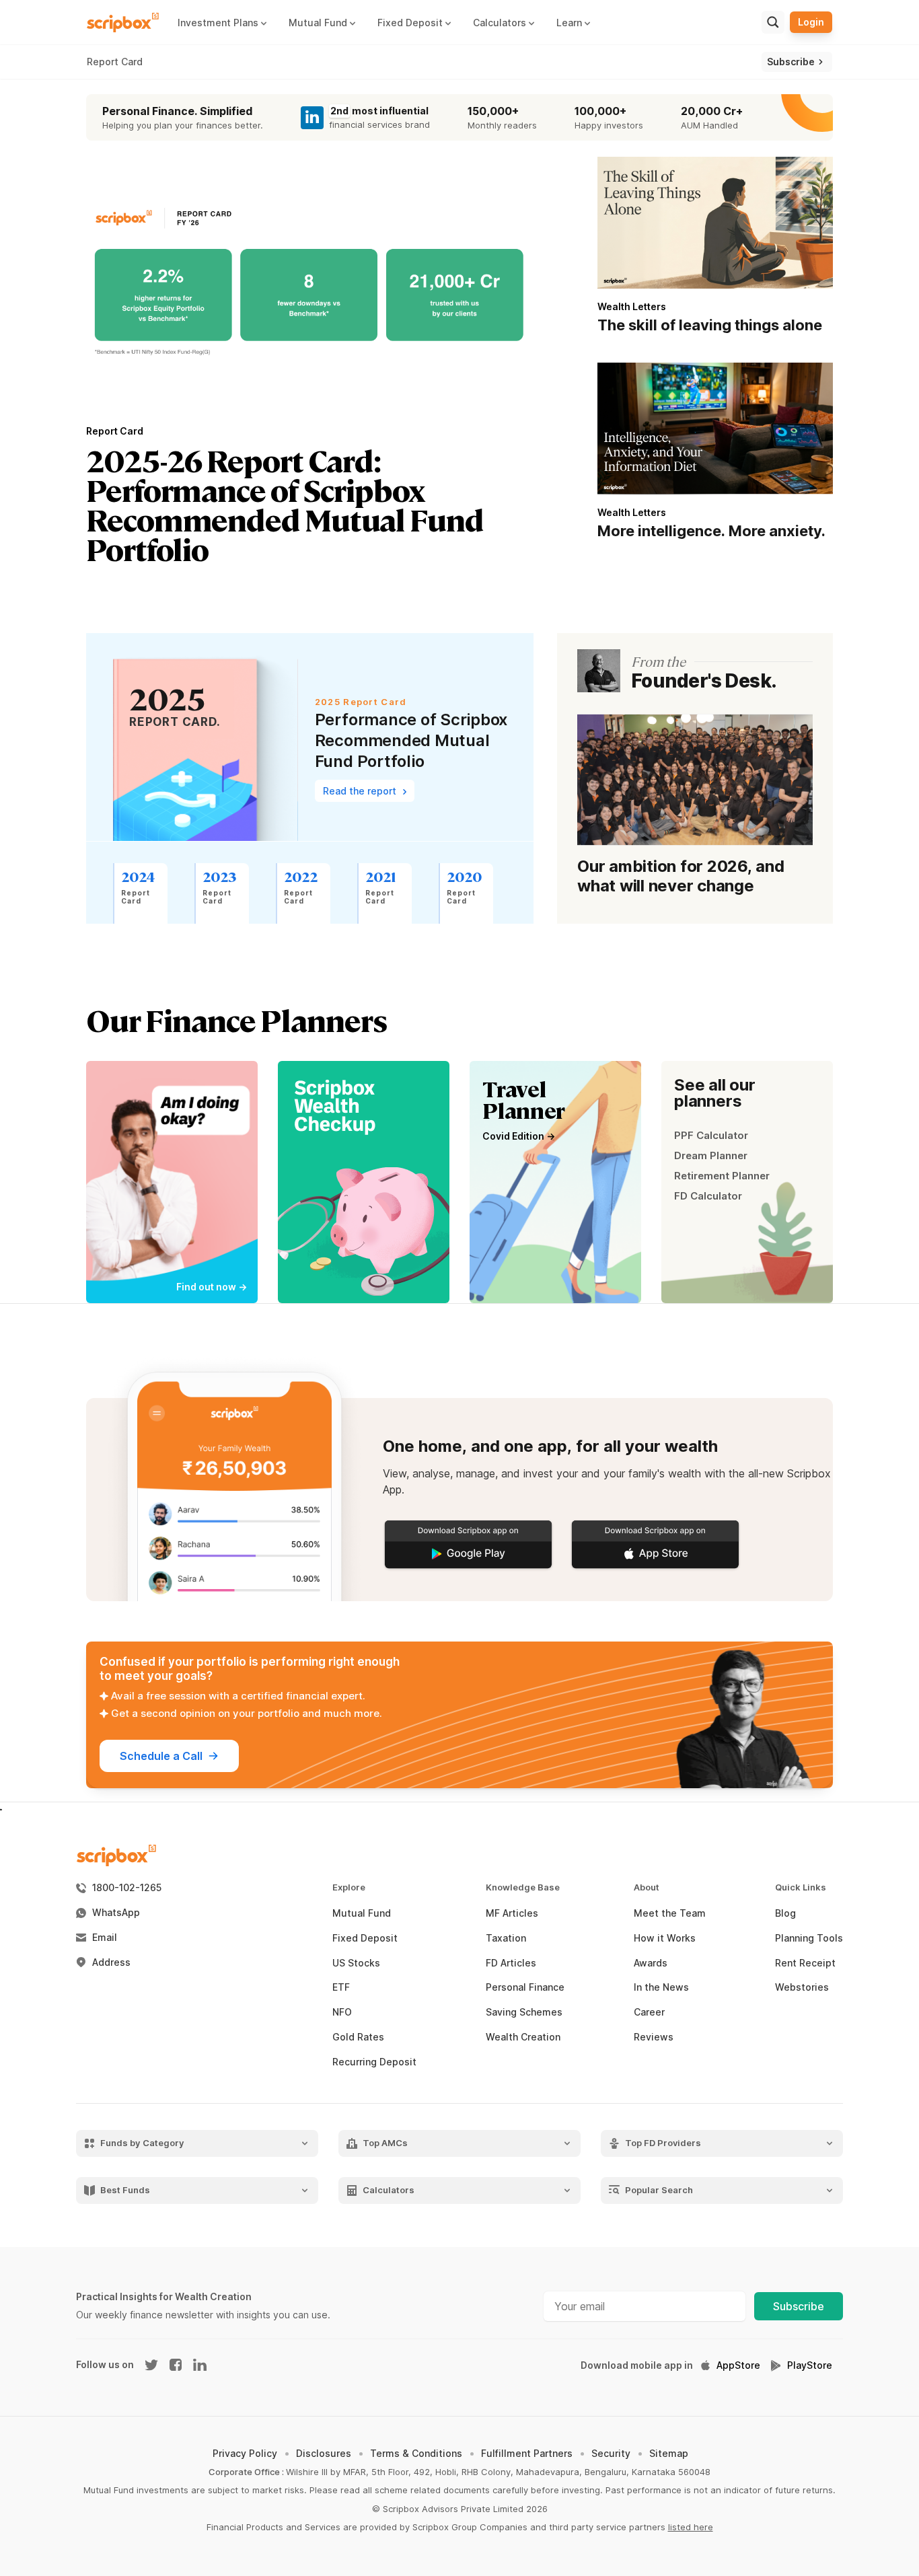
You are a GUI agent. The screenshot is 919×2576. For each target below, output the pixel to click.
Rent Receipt (805, 1963)
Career (649, 2012)
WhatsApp (116, 1913)
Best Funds (125, 2190)
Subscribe (799, 2306)
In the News (661, 1987)
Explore (349, 1887)
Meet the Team (670, 1913)
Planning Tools (809, 1938)
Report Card (115, 62)
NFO (342, 2012)
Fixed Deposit (365, 1938)
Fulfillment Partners (527, 2453)
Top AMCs (385, 2143)
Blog (785, 1913)
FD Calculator (708, 1196)
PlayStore (810, 2365)
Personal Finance (525, 1987)
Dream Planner (711, 1155)
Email (105, 1938)
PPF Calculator (711, 1135)
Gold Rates (358, 2037)
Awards (651, 1963)
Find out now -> (212, 1287)
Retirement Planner (722, 1176)
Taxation (506, 1938)
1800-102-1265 (127, 1888)
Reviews (654, 2037)
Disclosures (324, 2453)
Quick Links (801, 1887)
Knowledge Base (523, 1887)
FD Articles (511, 1963)
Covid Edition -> (519, 1136)
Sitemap (669, 2453)
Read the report (361, 791)
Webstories (802, 1987)
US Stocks (356, 1963)
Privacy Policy (245, 2453)
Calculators (389, 2190)
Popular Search (659, 2190)
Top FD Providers (663, 2143)
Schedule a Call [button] (161, 1756)
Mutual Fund (362, 1913)
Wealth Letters (632, 306)
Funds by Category (142, 2143)
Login (811, 22)
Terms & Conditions (416, 2453)
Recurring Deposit (374, 2062)
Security (611, 2453)
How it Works (665, 1938)
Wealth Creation (523, 2037)
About (647, 1887)
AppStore (738, 2365)
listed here (691, 2527)
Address (111, 1962)
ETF (341, 1987)
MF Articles (512, 1913)
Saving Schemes (524, 2012)
